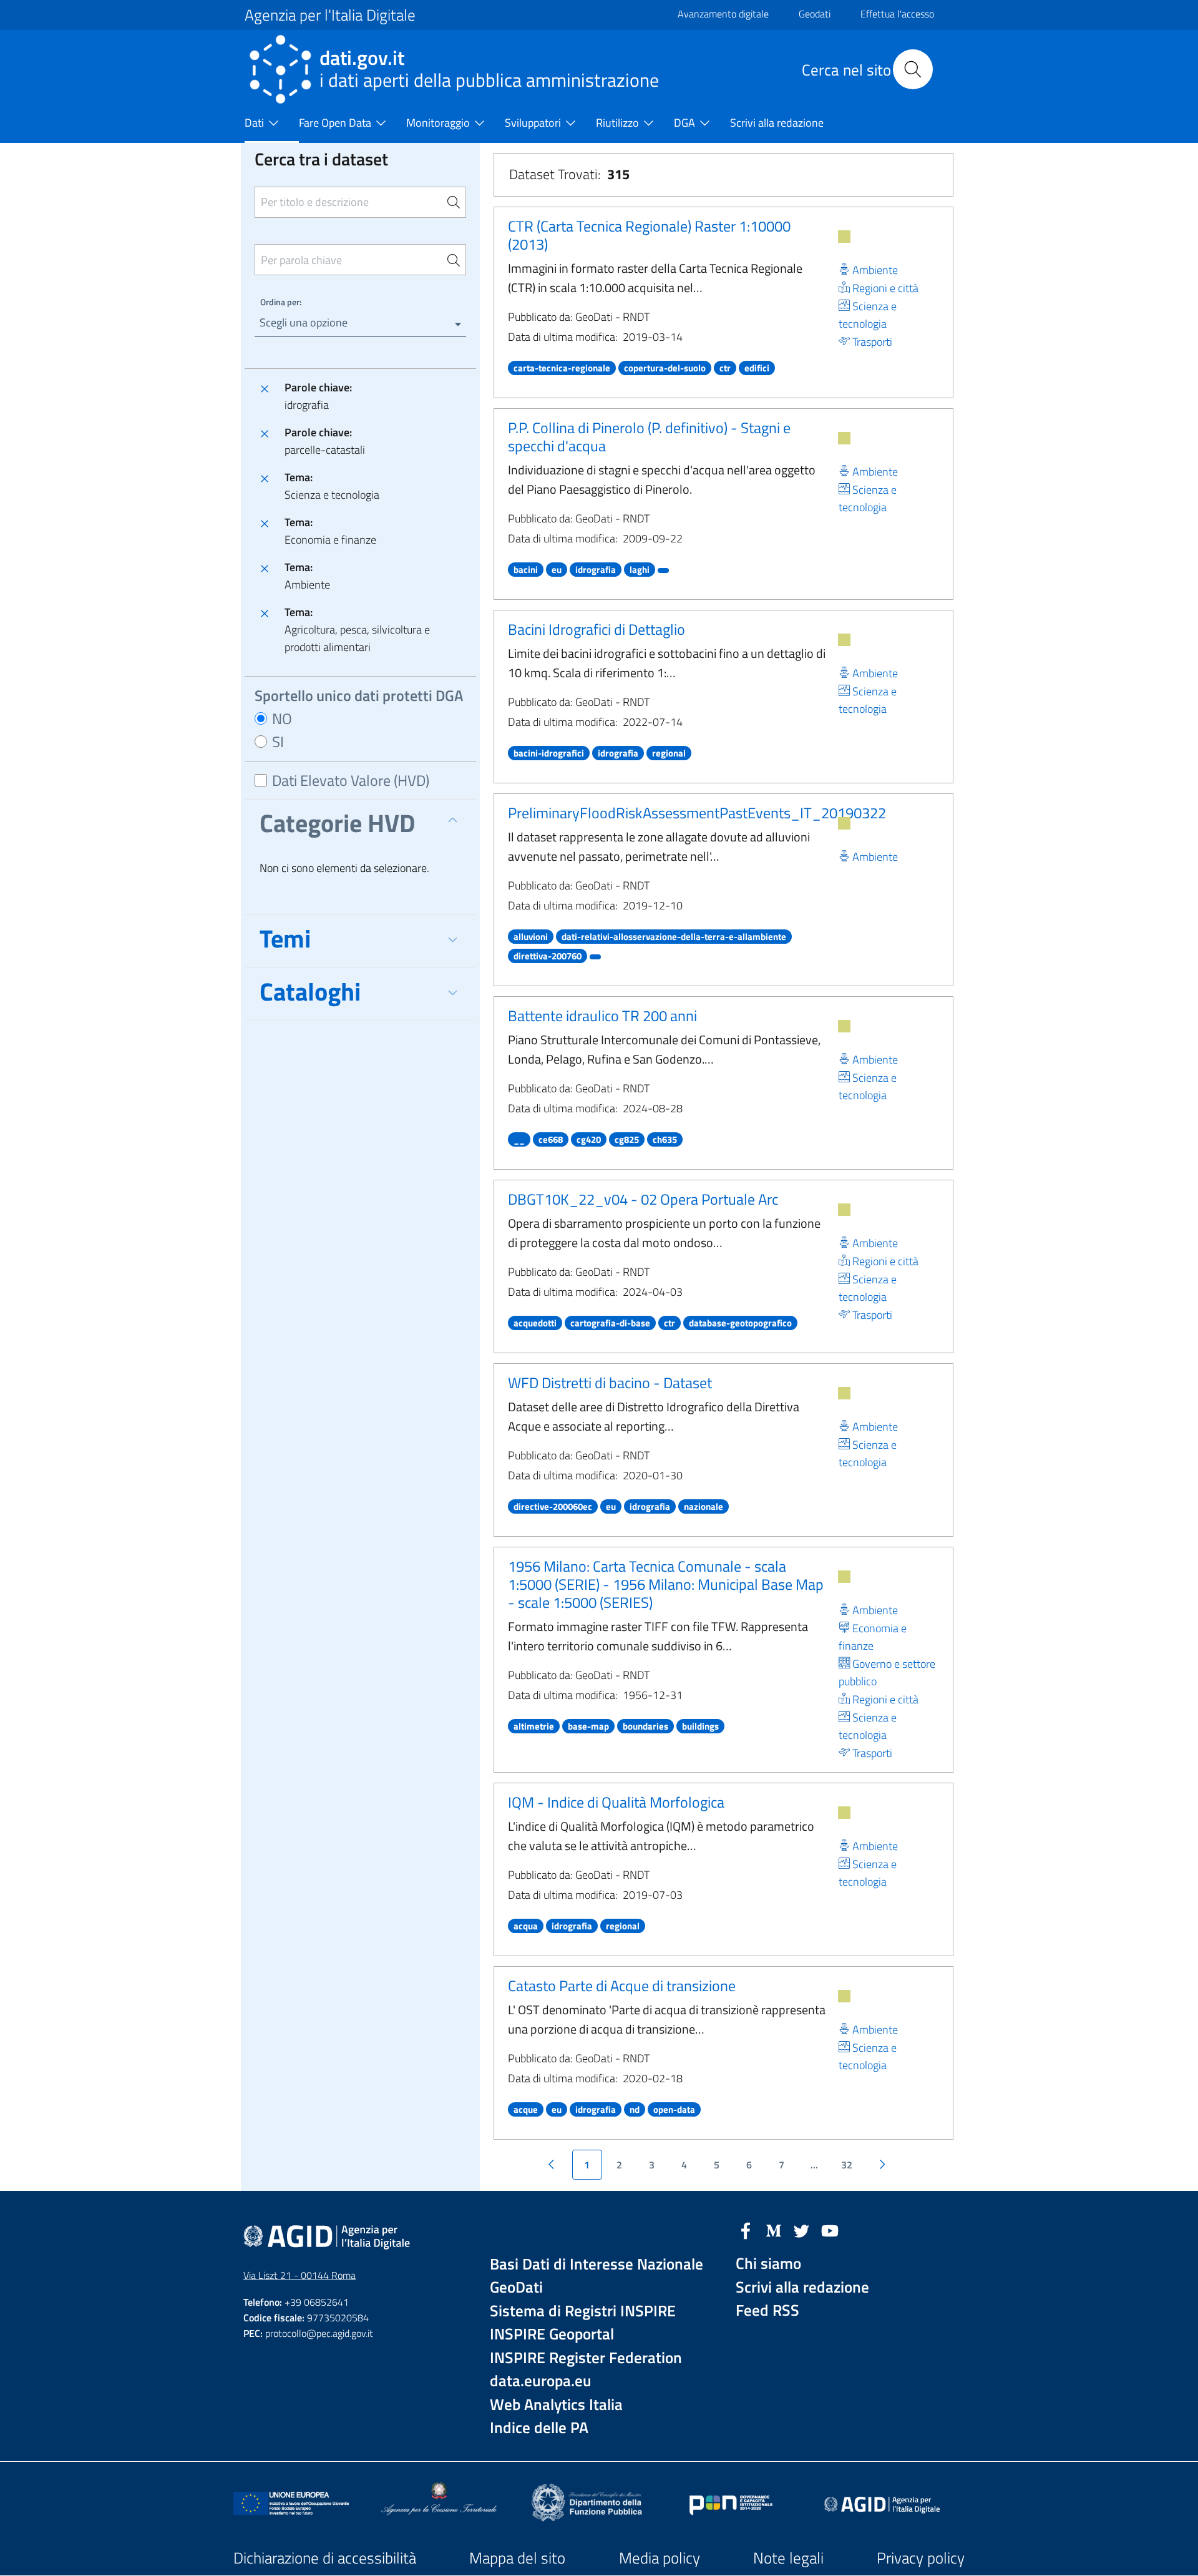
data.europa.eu (541, 2381)
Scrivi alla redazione (802, 2287)
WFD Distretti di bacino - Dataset (610, 1383)
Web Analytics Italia (556, 2405)
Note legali (788, 2558)
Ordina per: (281, 302)
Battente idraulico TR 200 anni (602, 1016)
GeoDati (516, 2287)
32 (847, 2165)
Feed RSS (767, 2310)
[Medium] (774, 2230)
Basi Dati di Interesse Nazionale (597, 2264)
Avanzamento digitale (723, 14)
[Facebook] (746, 2230)
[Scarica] (844, 237)
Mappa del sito (517, 2558)
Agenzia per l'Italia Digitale (330, 15)
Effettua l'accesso (897, 14)
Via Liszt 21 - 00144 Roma (299, 2275)
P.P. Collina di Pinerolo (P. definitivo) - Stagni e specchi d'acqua (649, 437)
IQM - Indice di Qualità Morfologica (616, 1802)
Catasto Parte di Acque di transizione (622, 1986)
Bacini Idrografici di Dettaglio (597, 629)
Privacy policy (921, 2558)
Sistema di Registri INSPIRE (583, 2311)
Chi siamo (768, 2264)
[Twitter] (802, 2230)
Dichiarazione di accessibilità (325, 2558)
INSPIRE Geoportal (552, 2334)
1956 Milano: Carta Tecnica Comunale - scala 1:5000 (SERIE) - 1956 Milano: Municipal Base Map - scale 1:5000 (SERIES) (666, 1584)
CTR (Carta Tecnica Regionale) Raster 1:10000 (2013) (649, 235)
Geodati (815, 14)
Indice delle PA (539, 2428)
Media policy (660, 2558)
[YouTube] (830, 2230)
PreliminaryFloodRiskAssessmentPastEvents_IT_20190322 (697, 813)
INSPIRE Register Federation (586, 2358)
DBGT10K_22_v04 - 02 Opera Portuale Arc (643, 1199)
